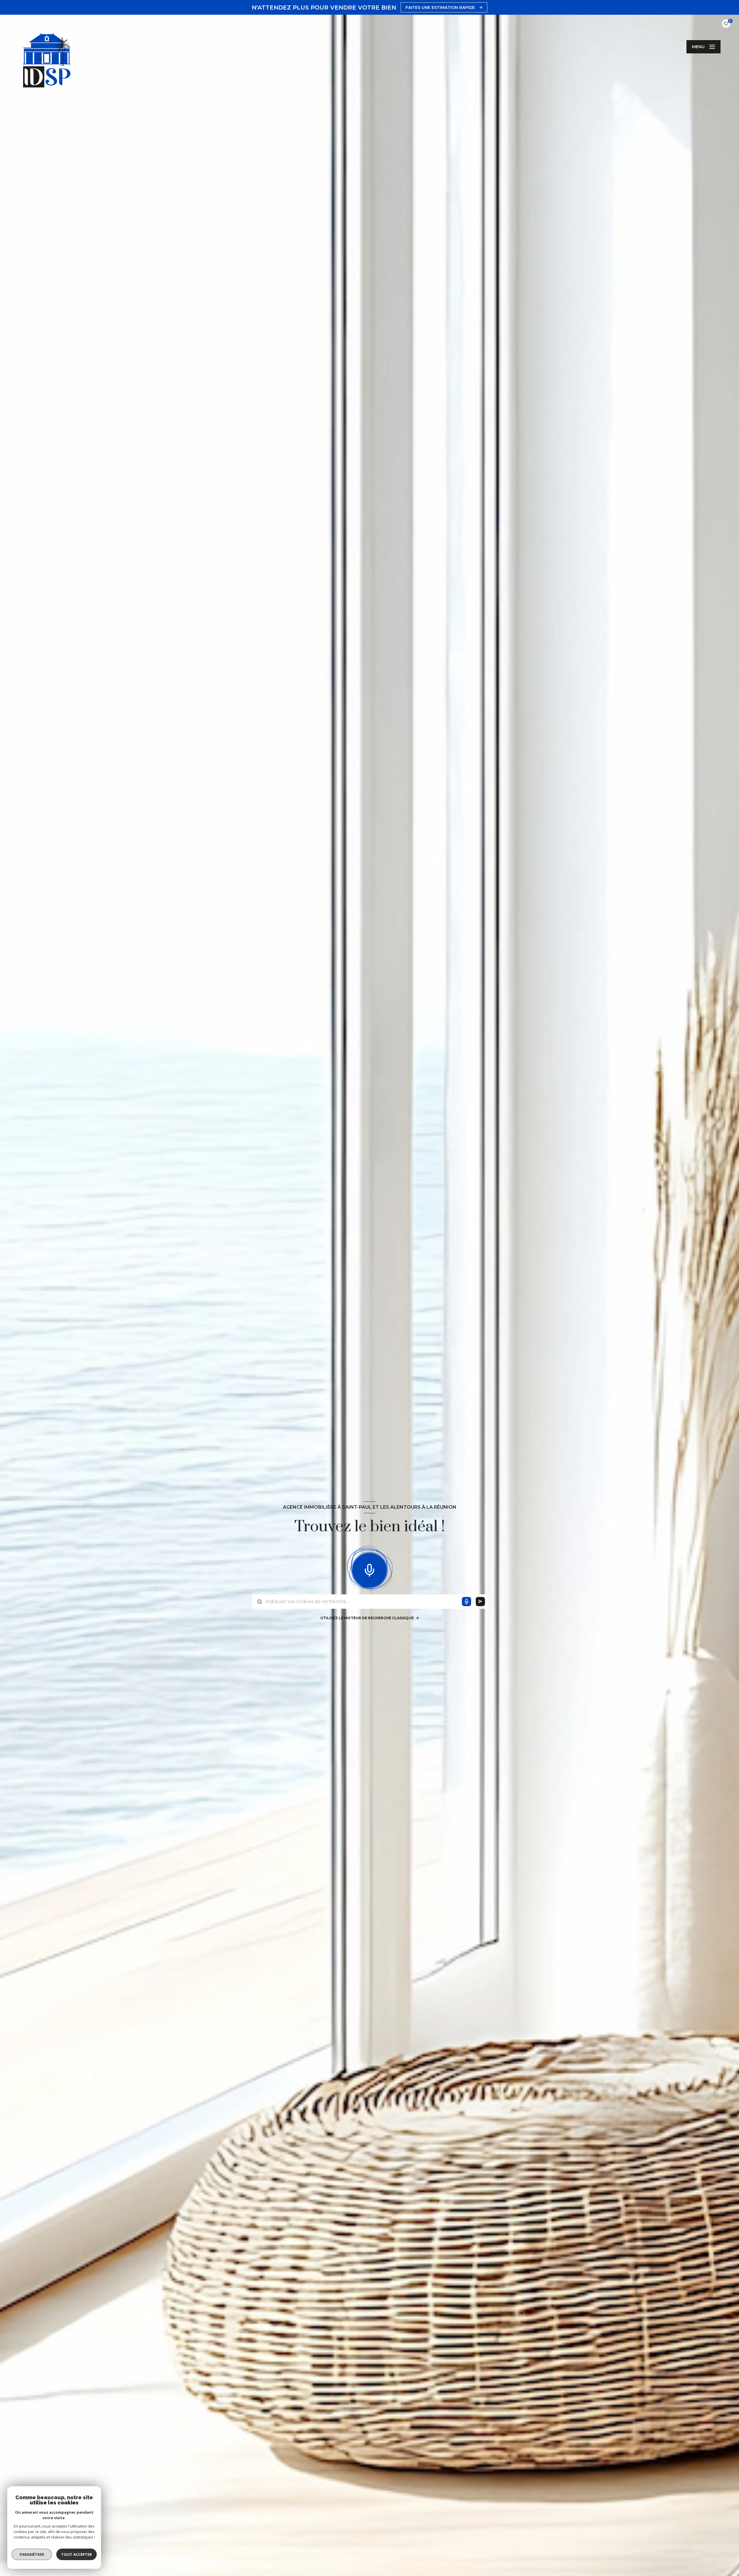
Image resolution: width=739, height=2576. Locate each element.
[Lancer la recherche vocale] (369, 1569)
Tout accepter (76, 2554)
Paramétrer (32, 2554)
